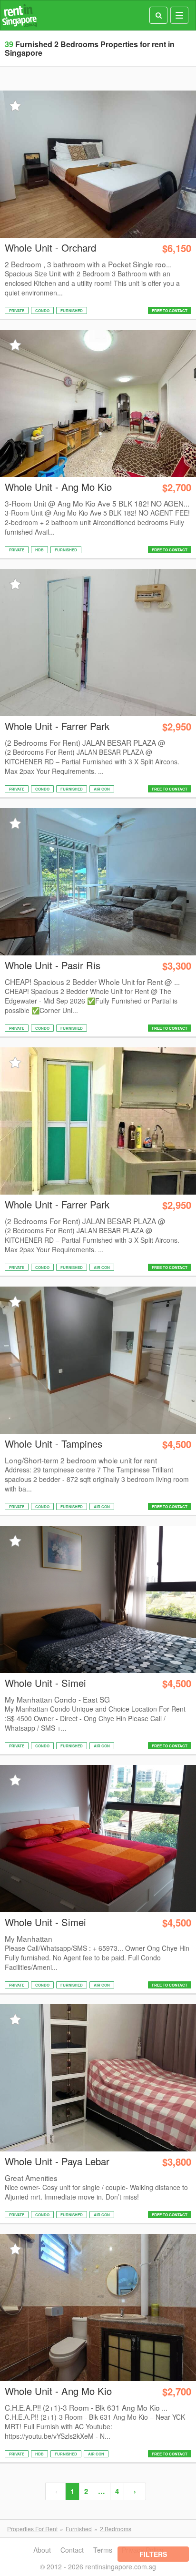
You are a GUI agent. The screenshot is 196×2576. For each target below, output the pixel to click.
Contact (72, 2550)
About (42, 2550)
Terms (103, 2550)
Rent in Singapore (20, 15)
